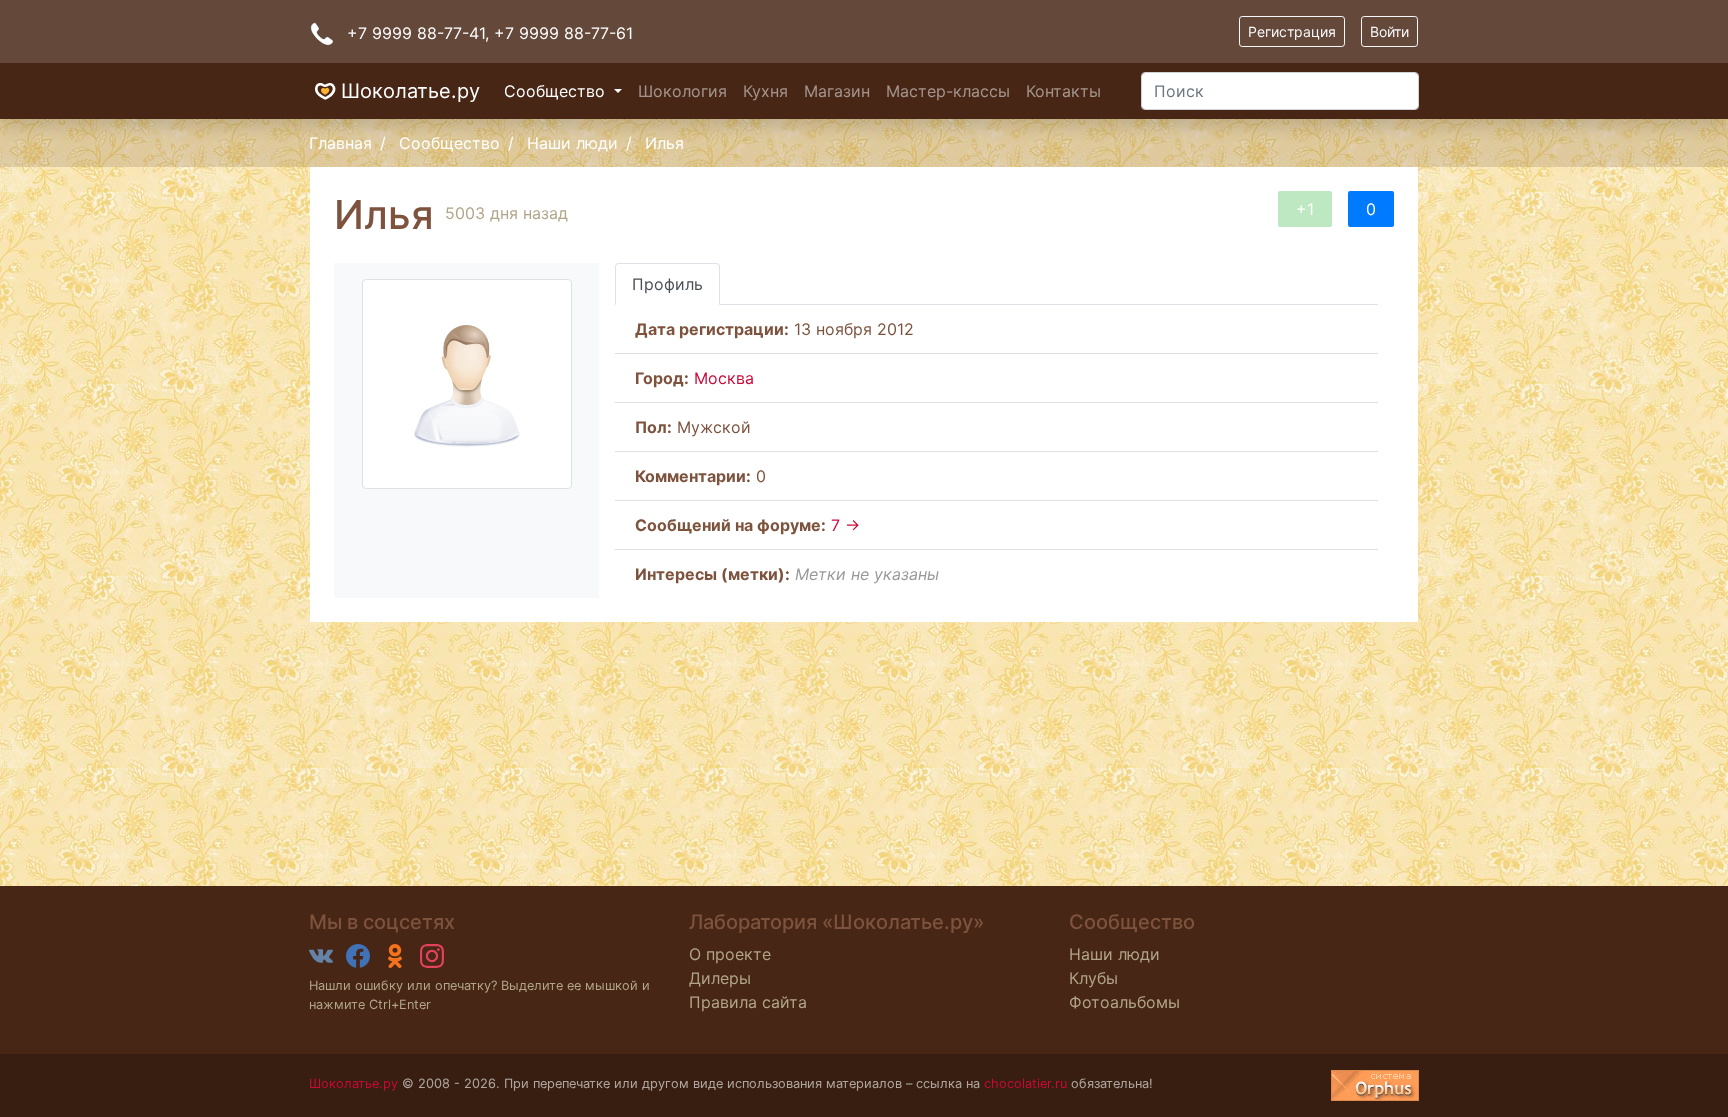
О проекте (730, 954)
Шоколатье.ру (410, 91)
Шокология (682, 91)
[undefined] (1375, 1085)
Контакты (1063, 91)
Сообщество (557, 91)
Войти (1389, 31)
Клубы (1093, 978)
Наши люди (572, 143)
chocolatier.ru (1025, 1083)
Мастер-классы (948, 91)
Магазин (837, 91)
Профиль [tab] (667, 284)
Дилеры (720, 978)
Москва (724, 378)
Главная (340, 143)
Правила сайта (748, 1002)
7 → (845, 525)
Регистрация (1292, 31)
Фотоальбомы (1124, 1002)
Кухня (765, 91)
